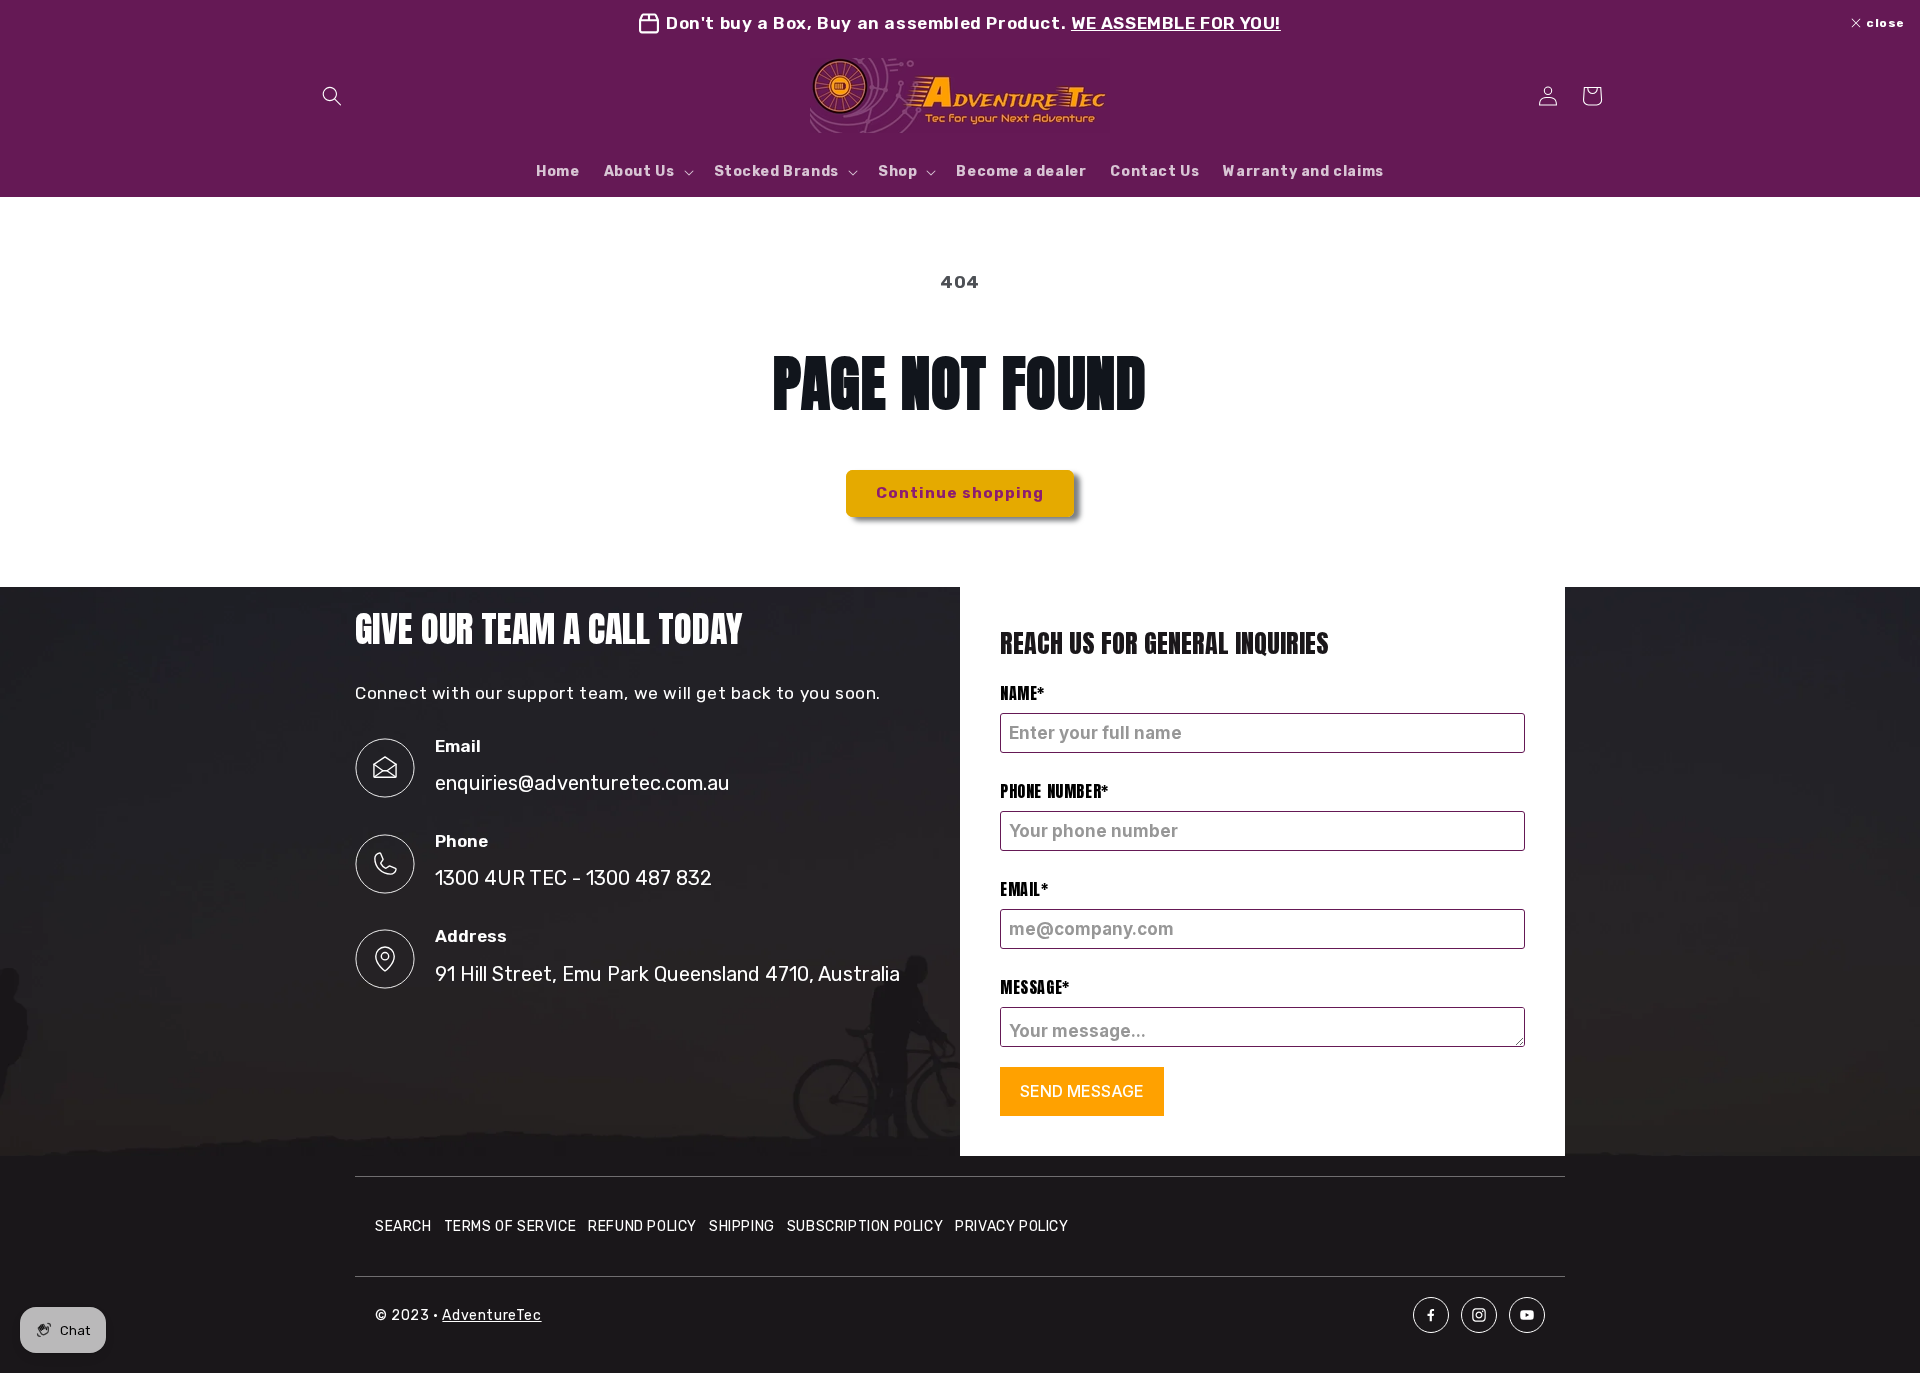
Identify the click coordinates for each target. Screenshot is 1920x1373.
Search (403, 1226)
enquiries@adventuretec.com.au (582, 783)
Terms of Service (510, 1226)
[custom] (1431, 1315)
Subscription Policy (865, 1226)
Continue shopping (960, 493)
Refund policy (642, 1226)
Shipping (742, 1226)
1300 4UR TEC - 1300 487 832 (573, 878)
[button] (332, 96)
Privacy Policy (1011, 1226)
